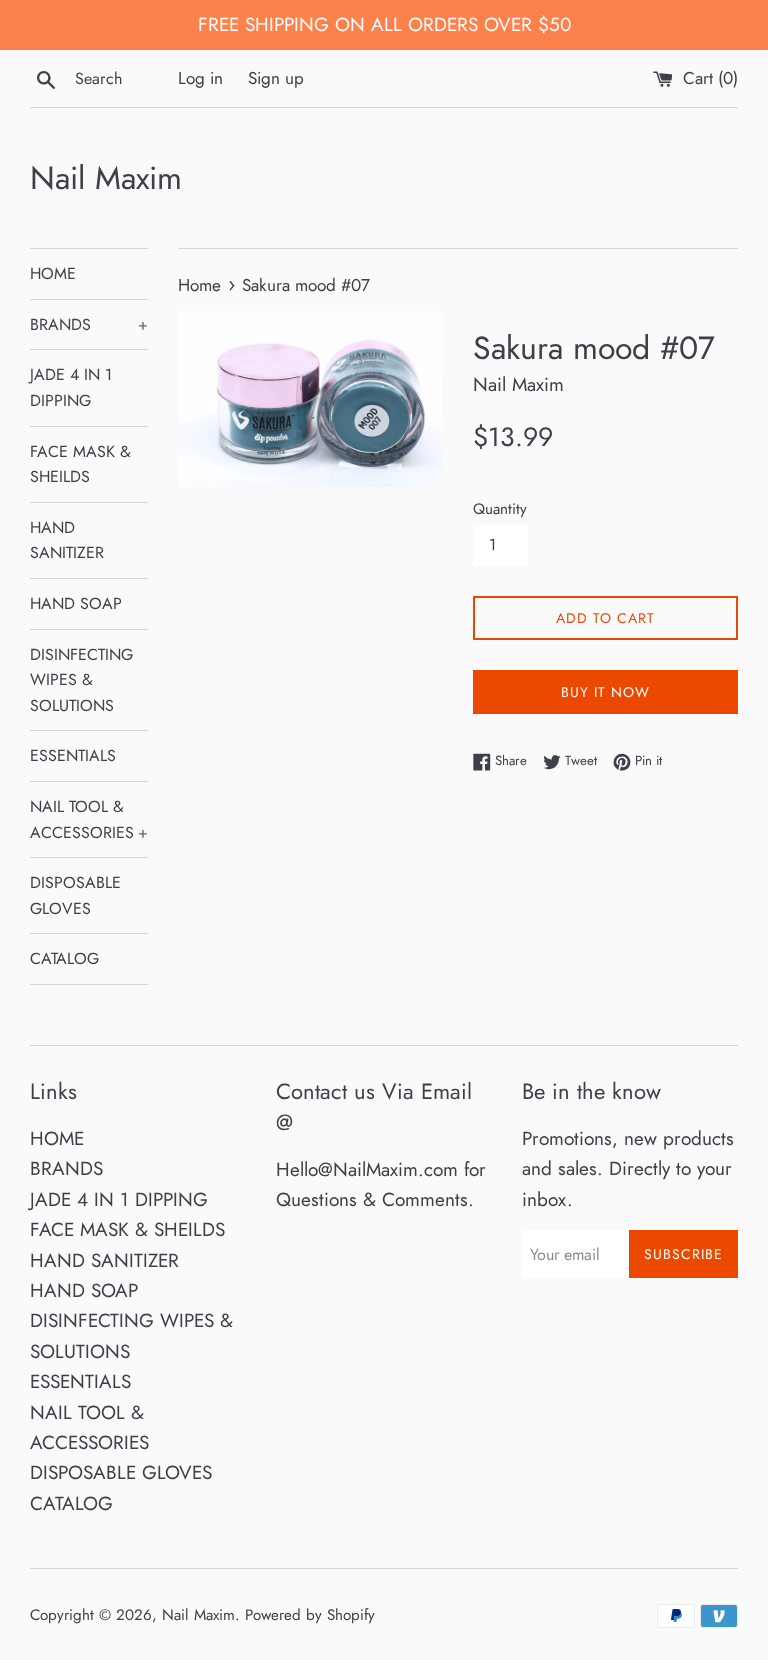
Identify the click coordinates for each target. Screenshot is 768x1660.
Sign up (276, 78)
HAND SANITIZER (67, 540)
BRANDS (89, 324)
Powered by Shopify (310, 1615)
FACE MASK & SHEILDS (80, 464)
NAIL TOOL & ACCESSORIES (89, 819)
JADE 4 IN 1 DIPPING (71, 387)
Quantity (500, 509)
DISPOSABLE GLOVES (75, 895)
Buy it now (605, 692)
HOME (53, 273)
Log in (200, 78)
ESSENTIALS (73, 755)
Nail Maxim (106, 178)
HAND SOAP (76, 603)
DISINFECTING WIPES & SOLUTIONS (81, 680)
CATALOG (64, 958)
